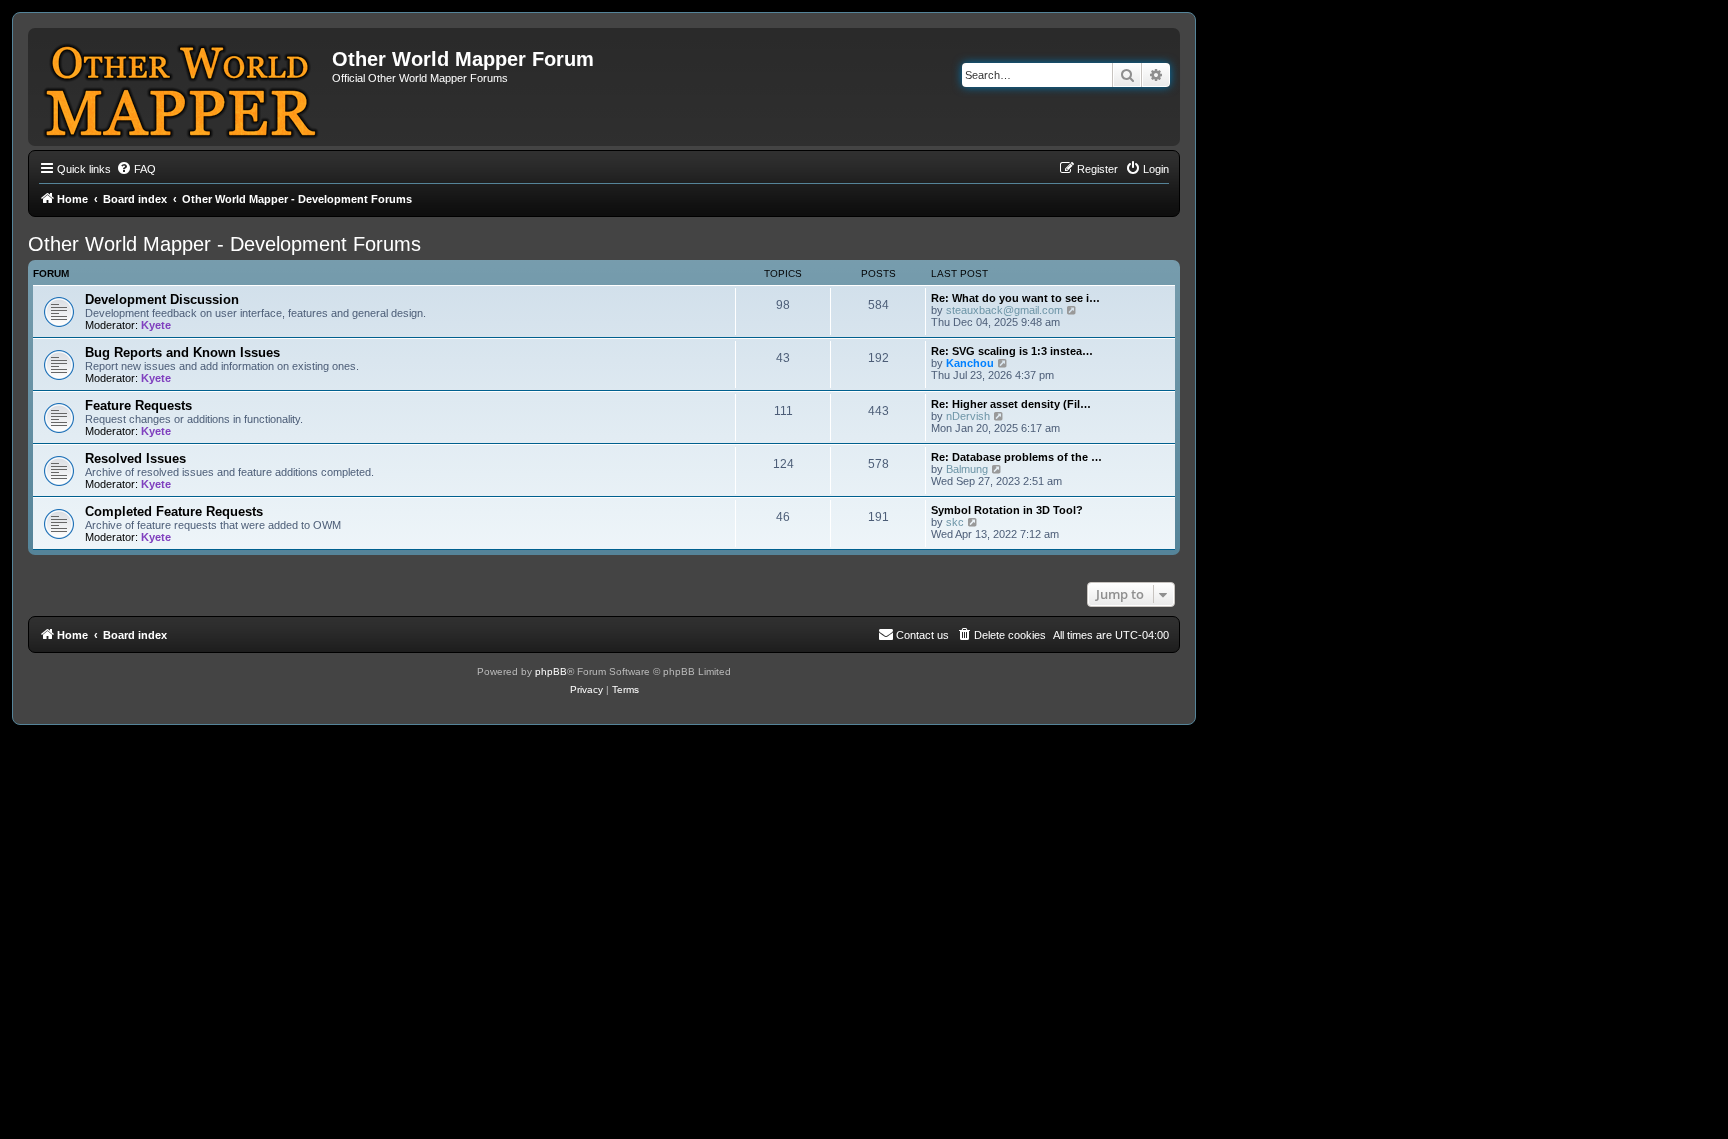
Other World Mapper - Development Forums (224, 244)
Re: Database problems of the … (1016, 457)
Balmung (967, 469)
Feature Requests (138, 405)
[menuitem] (136, 169)
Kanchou (970, 363)
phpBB (551, 671)
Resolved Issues (135, 458)
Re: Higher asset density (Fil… (1011, 404)
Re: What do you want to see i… (1015, 298)
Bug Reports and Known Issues (182, 352)
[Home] (182, 87)
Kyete (156, 325)
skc (955, 522)
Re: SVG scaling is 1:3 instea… (1012, 351)
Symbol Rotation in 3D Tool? (1007, 510)
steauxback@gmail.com (1004, 310)
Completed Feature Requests (174, 511)
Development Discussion (162, 299)
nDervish (968, 416)
